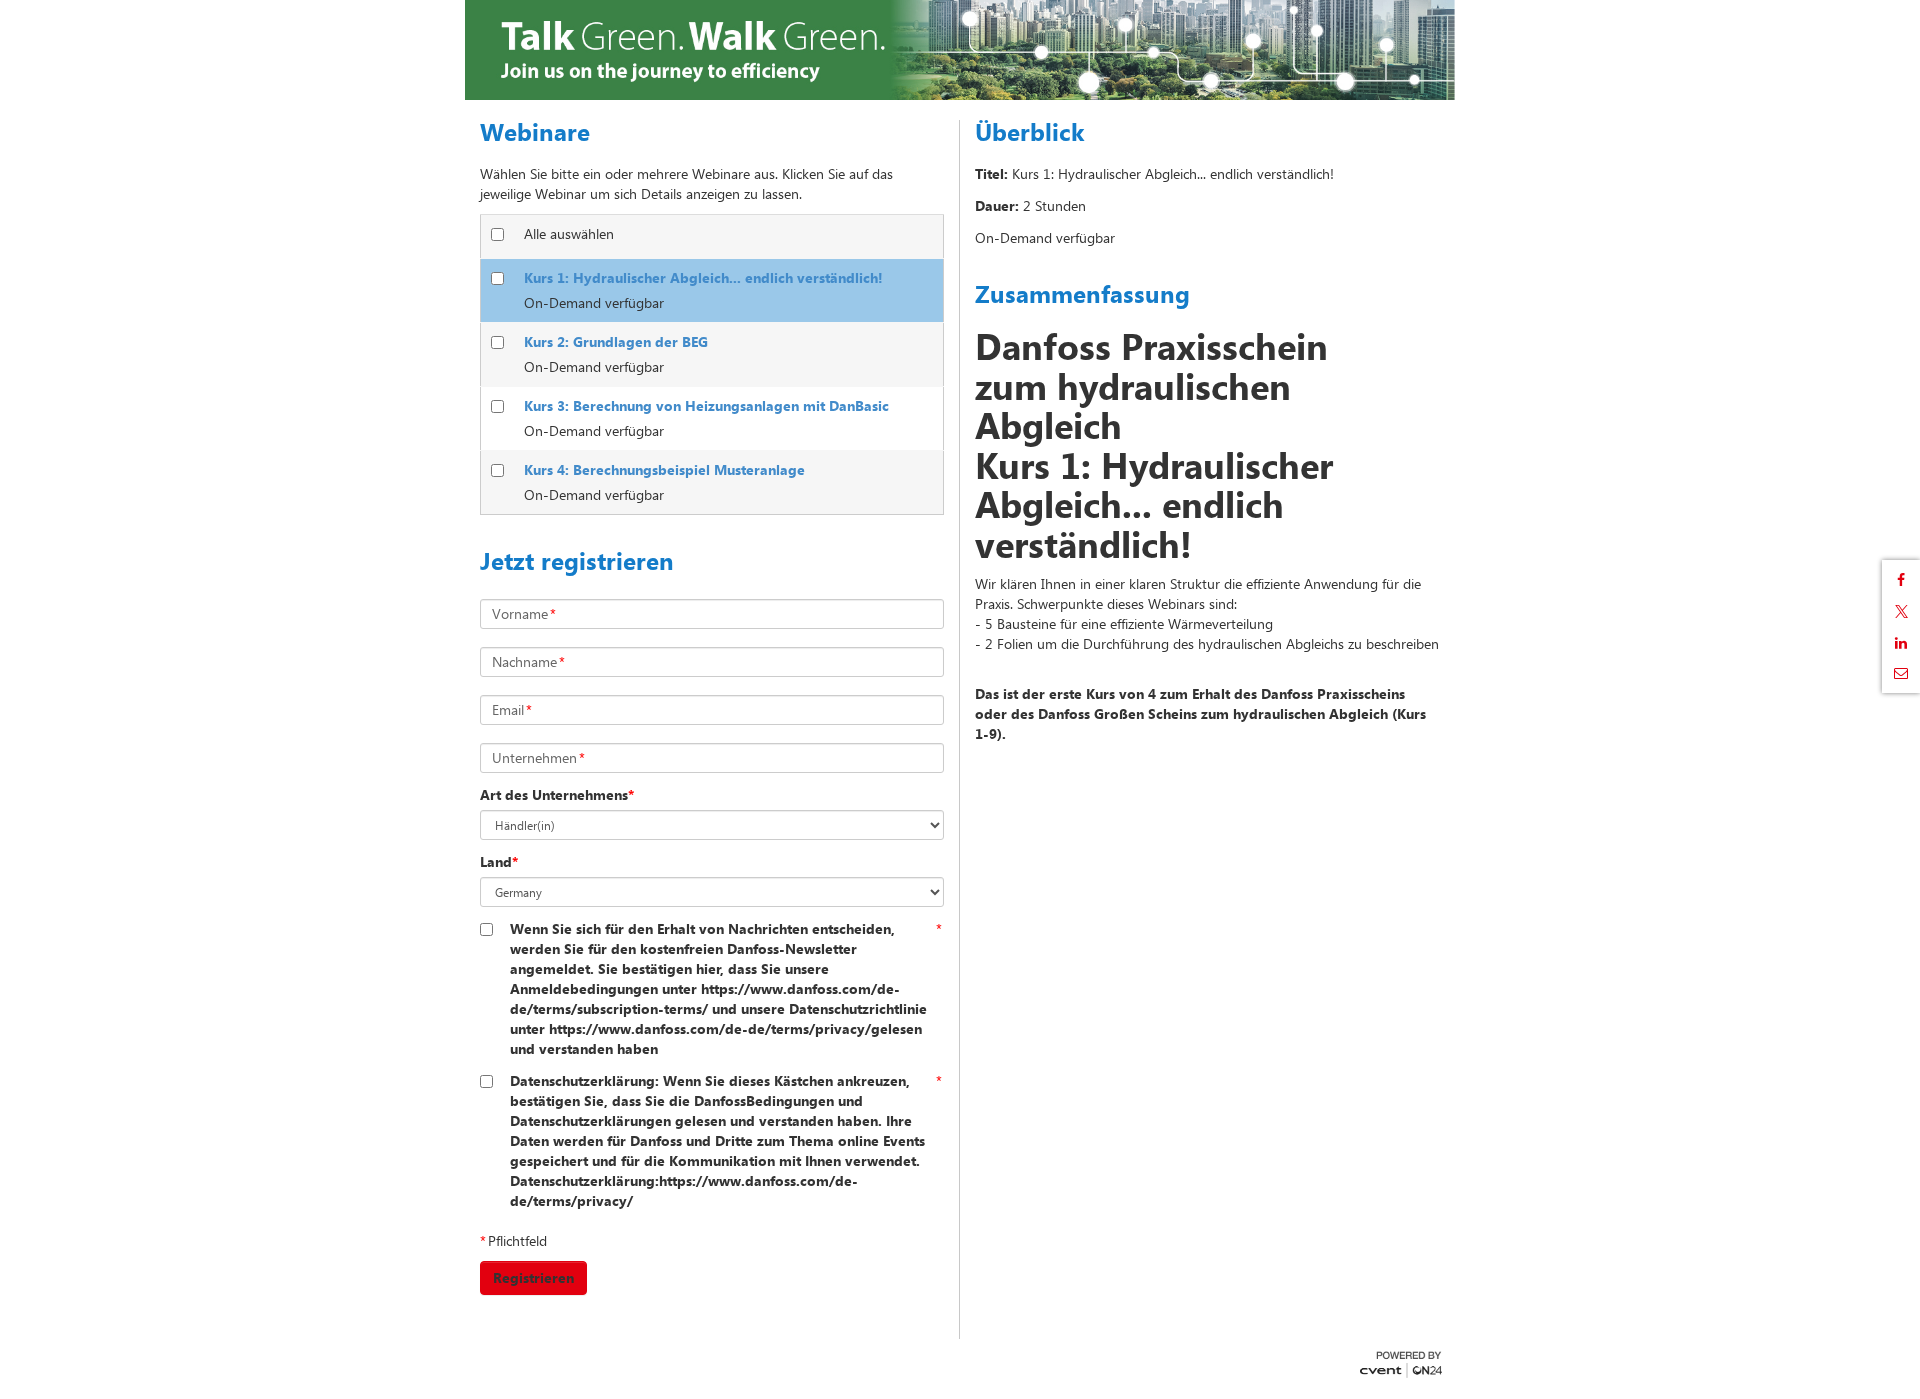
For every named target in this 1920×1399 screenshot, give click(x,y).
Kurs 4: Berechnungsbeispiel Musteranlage (664, 469)
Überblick (1029, 132)
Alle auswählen (569, 233)
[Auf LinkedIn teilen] (1901, 643)
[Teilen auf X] (1901, 611)
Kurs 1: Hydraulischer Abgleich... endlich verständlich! (703, 277)
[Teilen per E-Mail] (1901, 673)
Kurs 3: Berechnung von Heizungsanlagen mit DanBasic (706, 405)
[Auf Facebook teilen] (1901, 580)
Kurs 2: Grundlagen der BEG (616, 341)
